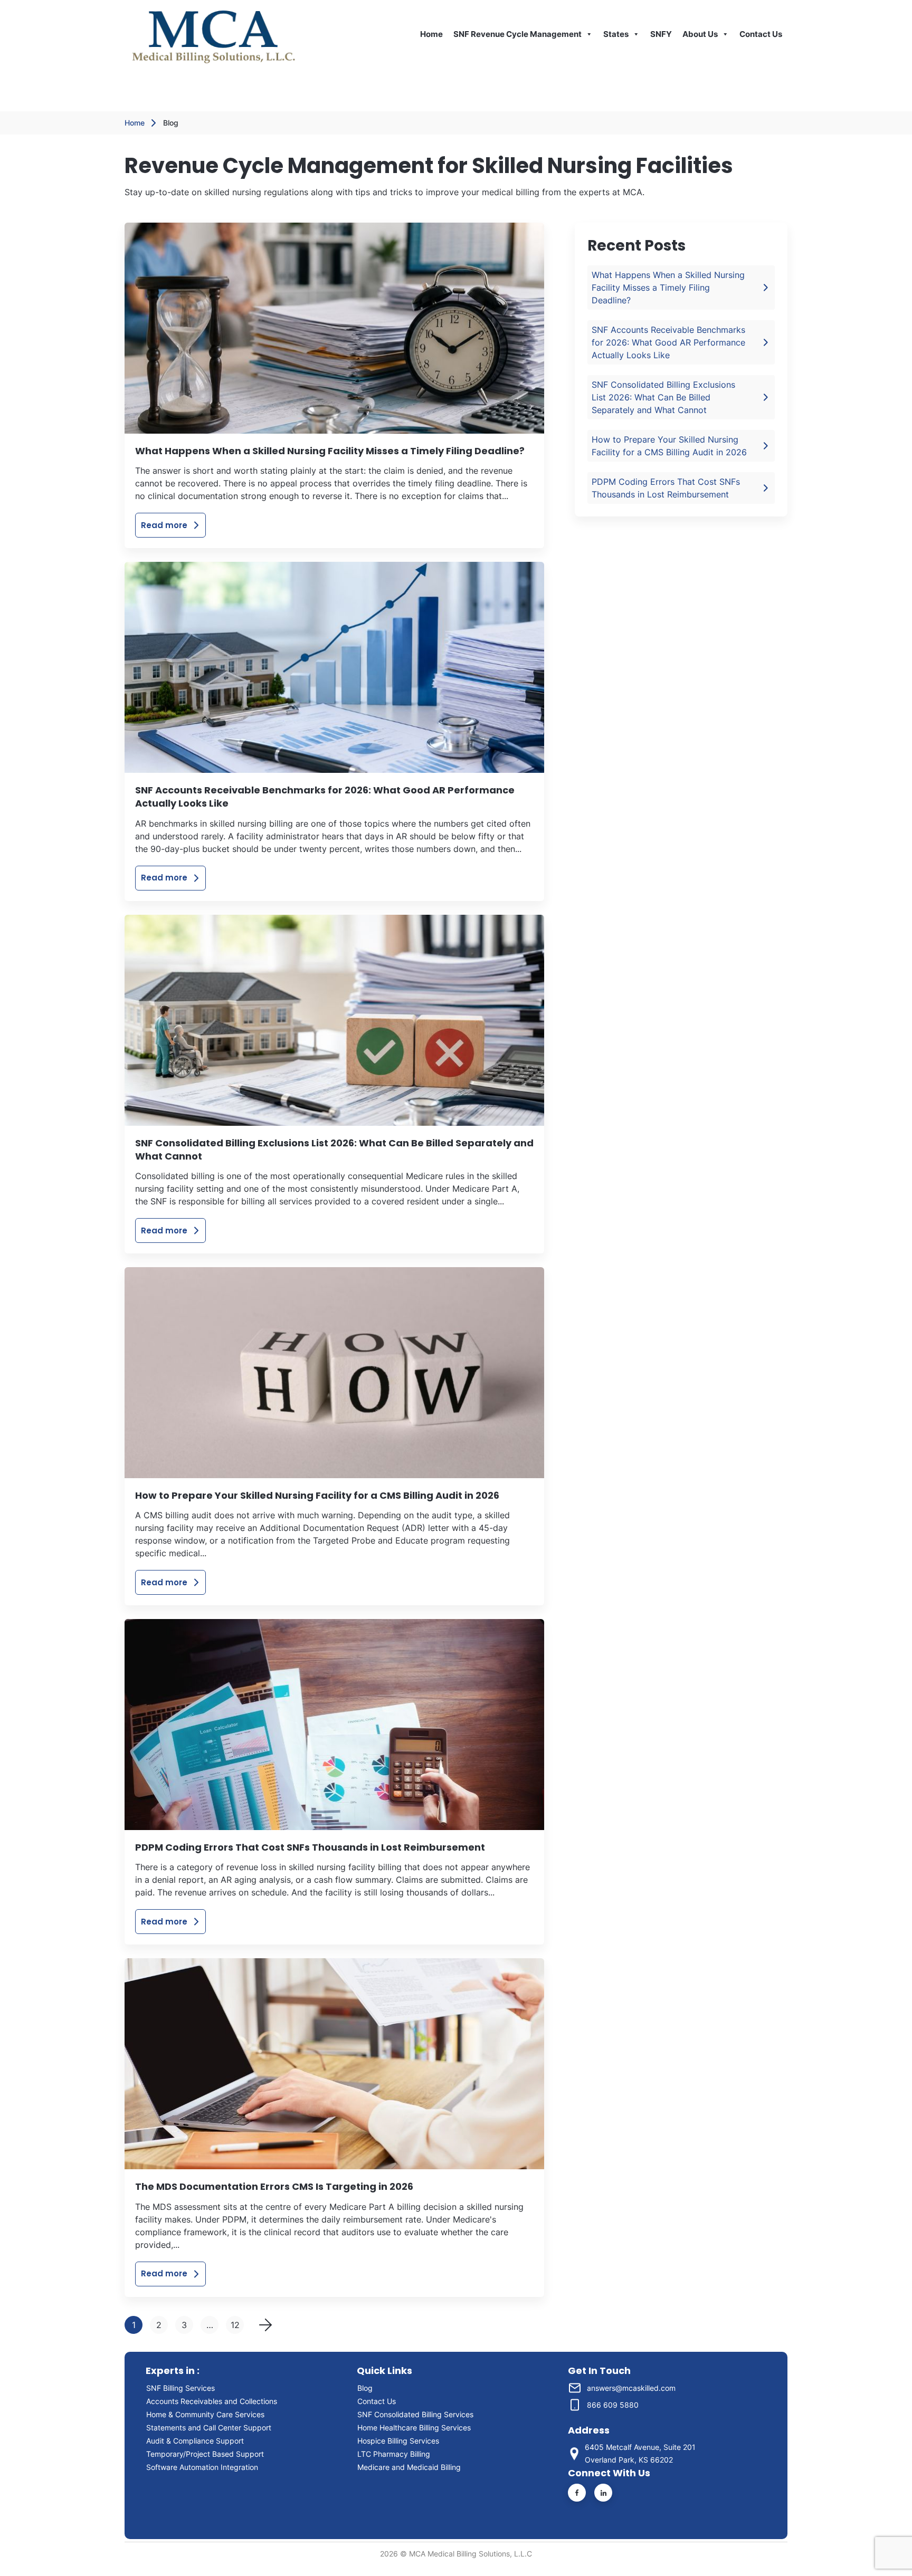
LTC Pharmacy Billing (394, 2454)
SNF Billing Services (180, 2388)
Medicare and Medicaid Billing (409, 2467)
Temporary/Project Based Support (205, 2454)
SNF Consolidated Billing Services (415, 2414)
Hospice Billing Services (398, 2441)
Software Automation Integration (202, 2467)
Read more (164, 525)
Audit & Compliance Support (195, 2441)
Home (431, 34)
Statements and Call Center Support (209, 2427)
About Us (700, 34)
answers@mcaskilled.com (631, 2388)
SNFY (661, 34)
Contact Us (761, 34)
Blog (365, 2388)
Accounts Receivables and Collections (214, 2401)
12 (235, 2325)
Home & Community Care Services (205, 2414)
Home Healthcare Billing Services (414, 2427)
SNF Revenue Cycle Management (517, 34)
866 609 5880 (613, 2405)
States (616, 34)
